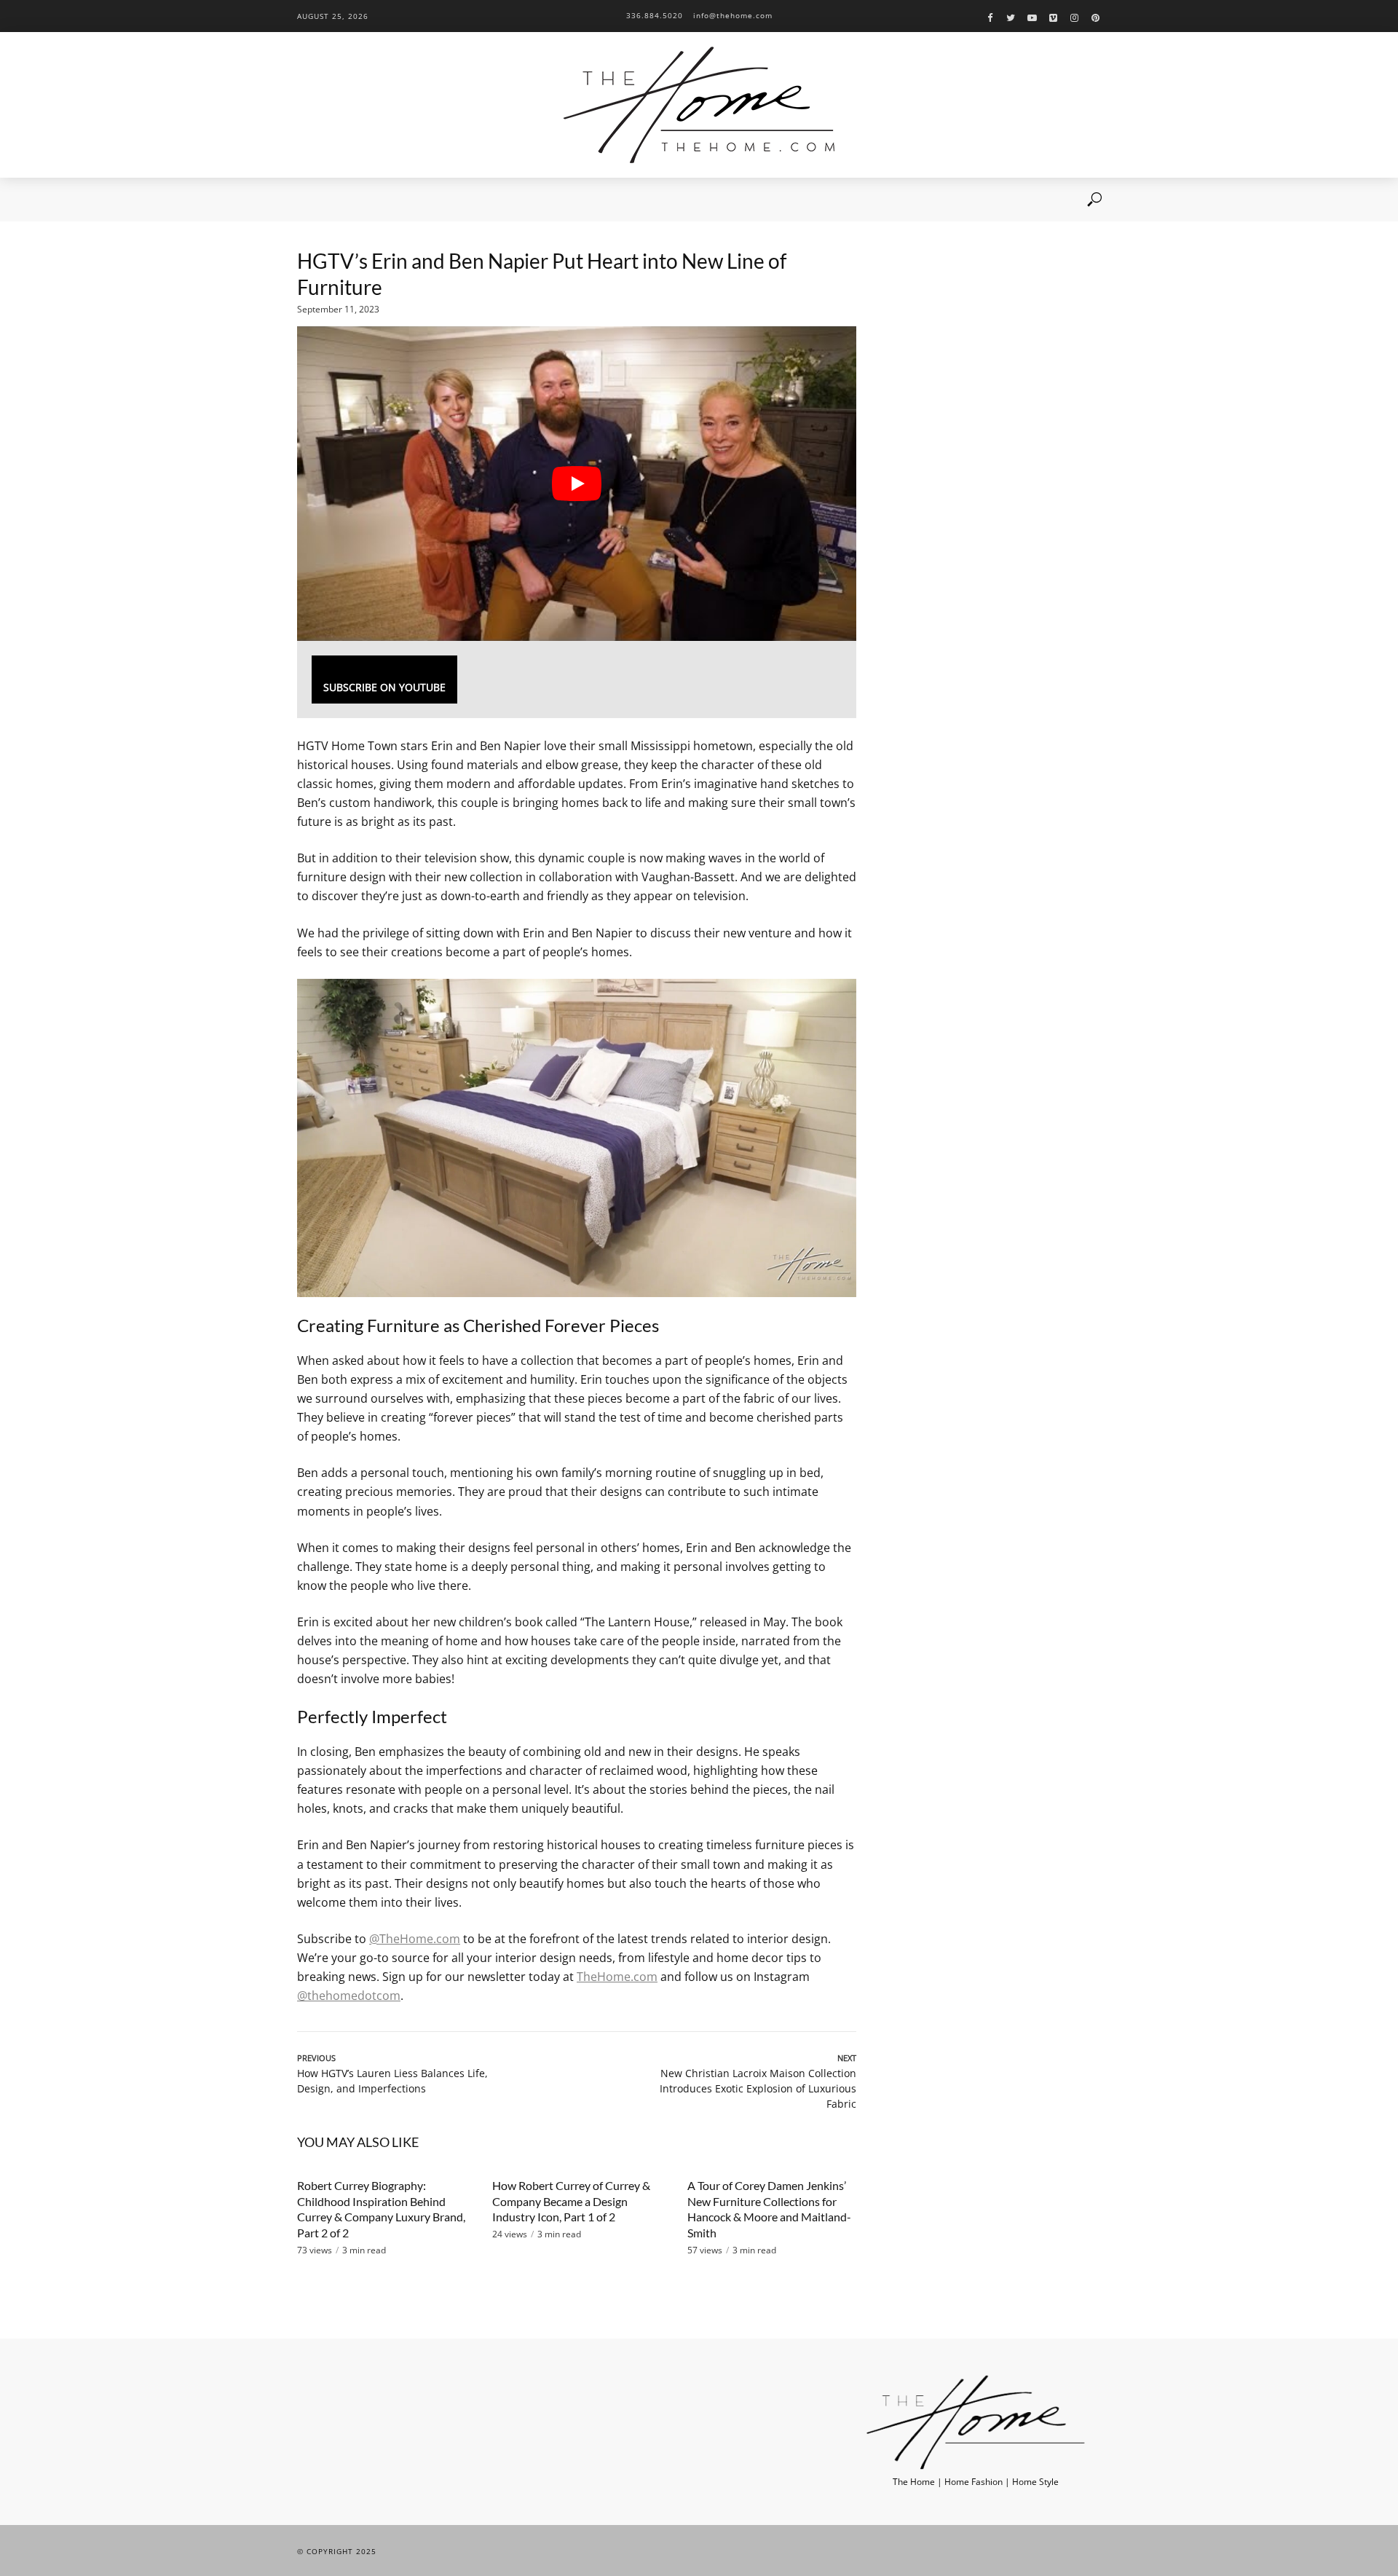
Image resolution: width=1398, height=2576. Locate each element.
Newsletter (514, 200)
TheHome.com (617, 1977)
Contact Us (583, 200)
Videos (408, 200)
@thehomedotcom (349, 1996)
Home (310, 200)
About (359, 200)
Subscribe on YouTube (384, 687)
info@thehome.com (733, 15)
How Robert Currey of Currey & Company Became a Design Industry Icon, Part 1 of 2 (571, 2201)
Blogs (457, 200)
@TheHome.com (415, 1939)
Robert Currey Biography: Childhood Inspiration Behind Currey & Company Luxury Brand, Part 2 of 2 (381, 2209)
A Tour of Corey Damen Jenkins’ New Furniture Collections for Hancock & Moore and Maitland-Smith (769, 2209)
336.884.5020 (655, 15)
